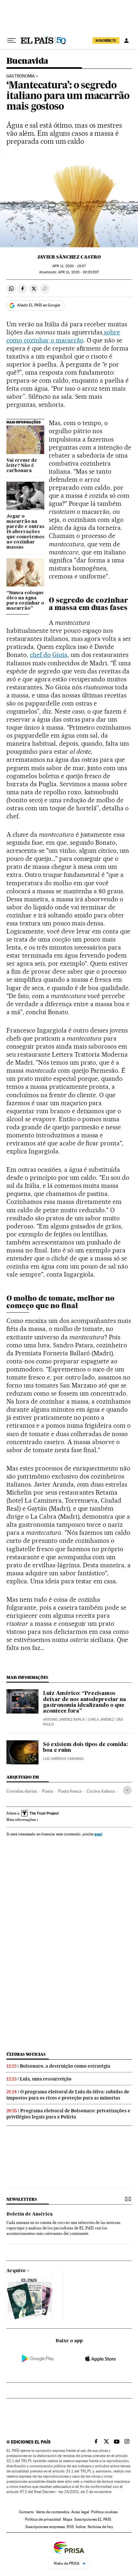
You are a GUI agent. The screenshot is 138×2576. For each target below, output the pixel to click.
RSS (70, 2527)
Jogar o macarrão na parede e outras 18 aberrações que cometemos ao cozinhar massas (25, 532)
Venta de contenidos (53, 2512)
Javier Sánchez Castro (69, 257)
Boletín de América (30, 2214)
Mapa (68, 2519)
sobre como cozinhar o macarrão (63, 336)
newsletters (22, 2199)
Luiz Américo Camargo (63, 1759)
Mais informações (21, 1820)
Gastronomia (21, 76)
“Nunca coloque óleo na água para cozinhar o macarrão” (25, 601)
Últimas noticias (26, 2054)
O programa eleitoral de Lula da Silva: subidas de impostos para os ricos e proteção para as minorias (68, 2095)
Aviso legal (80, 2512)
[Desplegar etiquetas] (127, 1790)
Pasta (47, 1791)
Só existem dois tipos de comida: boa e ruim (86, 1748)
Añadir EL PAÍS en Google (39, 305)
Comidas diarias (22, 1791)
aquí (98, 1834)
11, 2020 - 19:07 (69, 266)
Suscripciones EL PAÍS (93, 2519)
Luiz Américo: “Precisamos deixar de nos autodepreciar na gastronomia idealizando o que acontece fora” (85, 1702)
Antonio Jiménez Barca (64, 1720)
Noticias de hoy (100, 2527)
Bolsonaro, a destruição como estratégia (65, 2066)
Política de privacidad (43, 2519)
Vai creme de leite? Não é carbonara (22, 466)
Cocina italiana (101, 1791)
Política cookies (104, 2512)
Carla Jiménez (101, 1720)
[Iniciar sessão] (126, 41)
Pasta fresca (70, 1791)
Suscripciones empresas (45, 2527)
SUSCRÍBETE (106, 41)
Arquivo (16, 2271)
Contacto (26, 2512)
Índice (81, 2527)
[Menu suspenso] (12, 41)
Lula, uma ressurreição (46, 2079)
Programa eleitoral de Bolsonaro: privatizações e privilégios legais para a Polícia (68, 2114)
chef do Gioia (49, 655)
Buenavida (27, 61)
